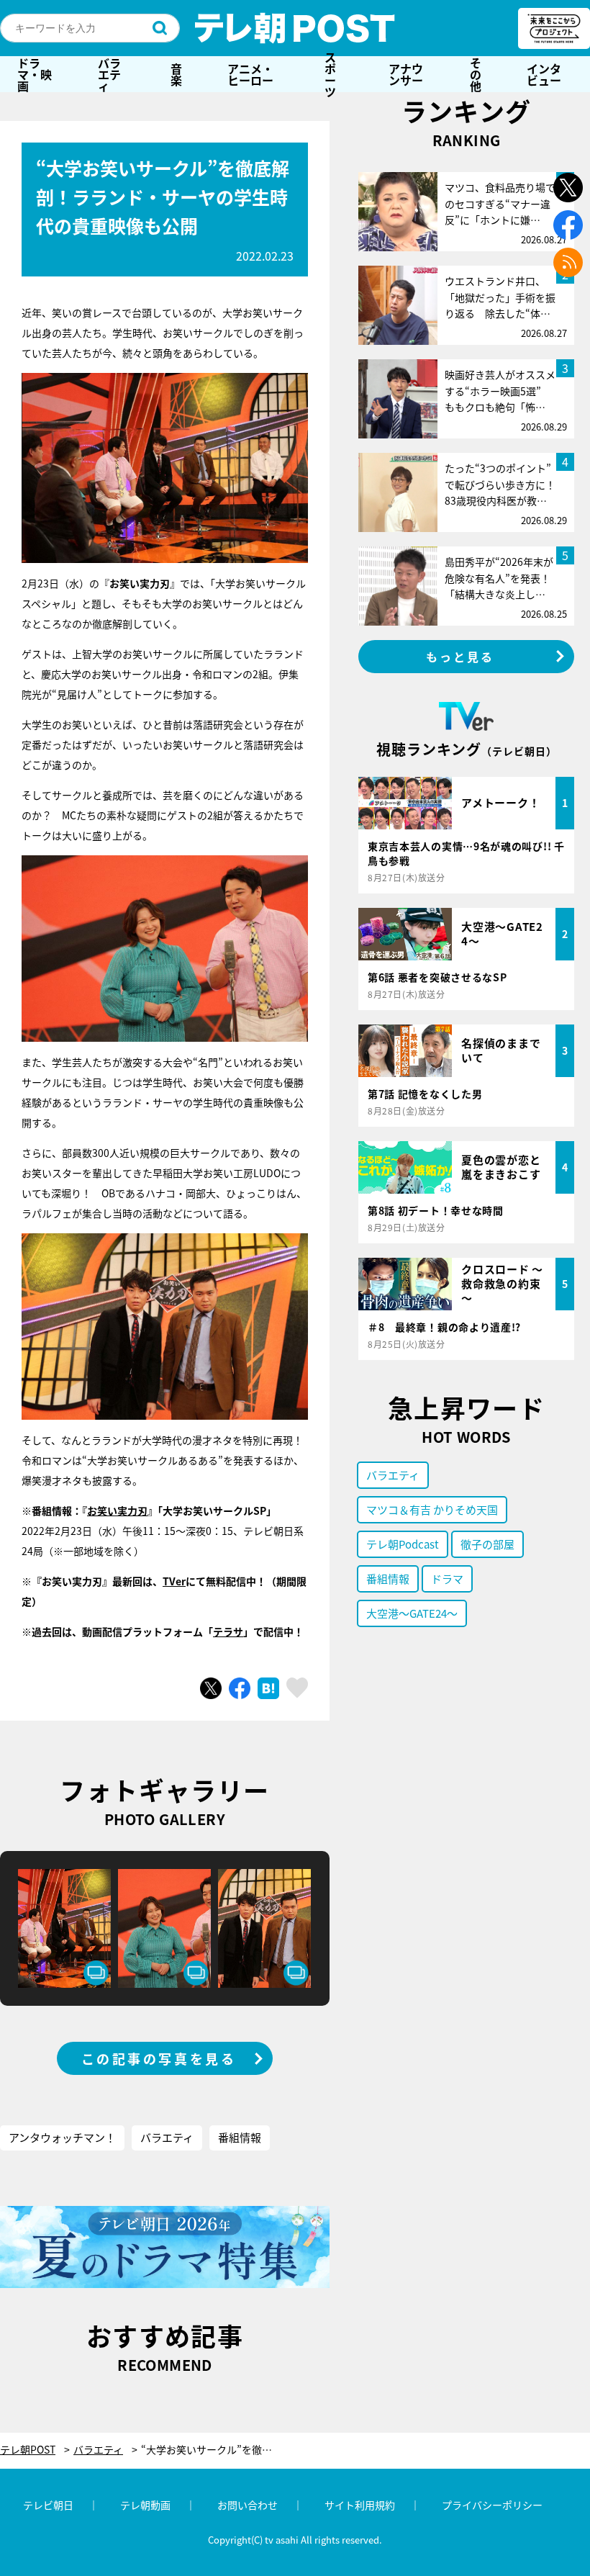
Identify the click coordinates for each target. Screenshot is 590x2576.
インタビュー (544, 74)
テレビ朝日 (48, 2505)
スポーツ (330, 74)
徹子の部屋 (487, 1544)
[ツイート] (211, 1688)
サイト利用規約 (360, 2505)
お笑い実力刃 (117, 1510)
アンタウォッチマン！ (62, 2137)
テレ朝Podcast (403, 1544)
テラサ (228, 1631)
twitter (568, 188)
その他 (476, 74)
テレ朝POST (295, 28)
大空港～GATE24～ (412, 1613)
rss (568, 262)
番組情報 (240, 2137)
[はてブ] (268, 1688)
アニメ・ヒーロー (250, 74)
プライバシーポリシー (492, 2505)
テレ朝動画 (145, 2505)
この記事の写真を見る (159, 2058)
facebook (568, 225)
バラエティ (109, 74)
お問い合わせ (248, 2505)
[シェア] (240, 1688)
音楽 (176, 74)
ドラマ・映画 (35, 74)
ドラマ (447, 1579)
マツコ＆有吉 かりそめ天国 (432, 1509)
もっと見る (460, 657)
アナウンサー (406, 74)
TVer (174, 1581)
